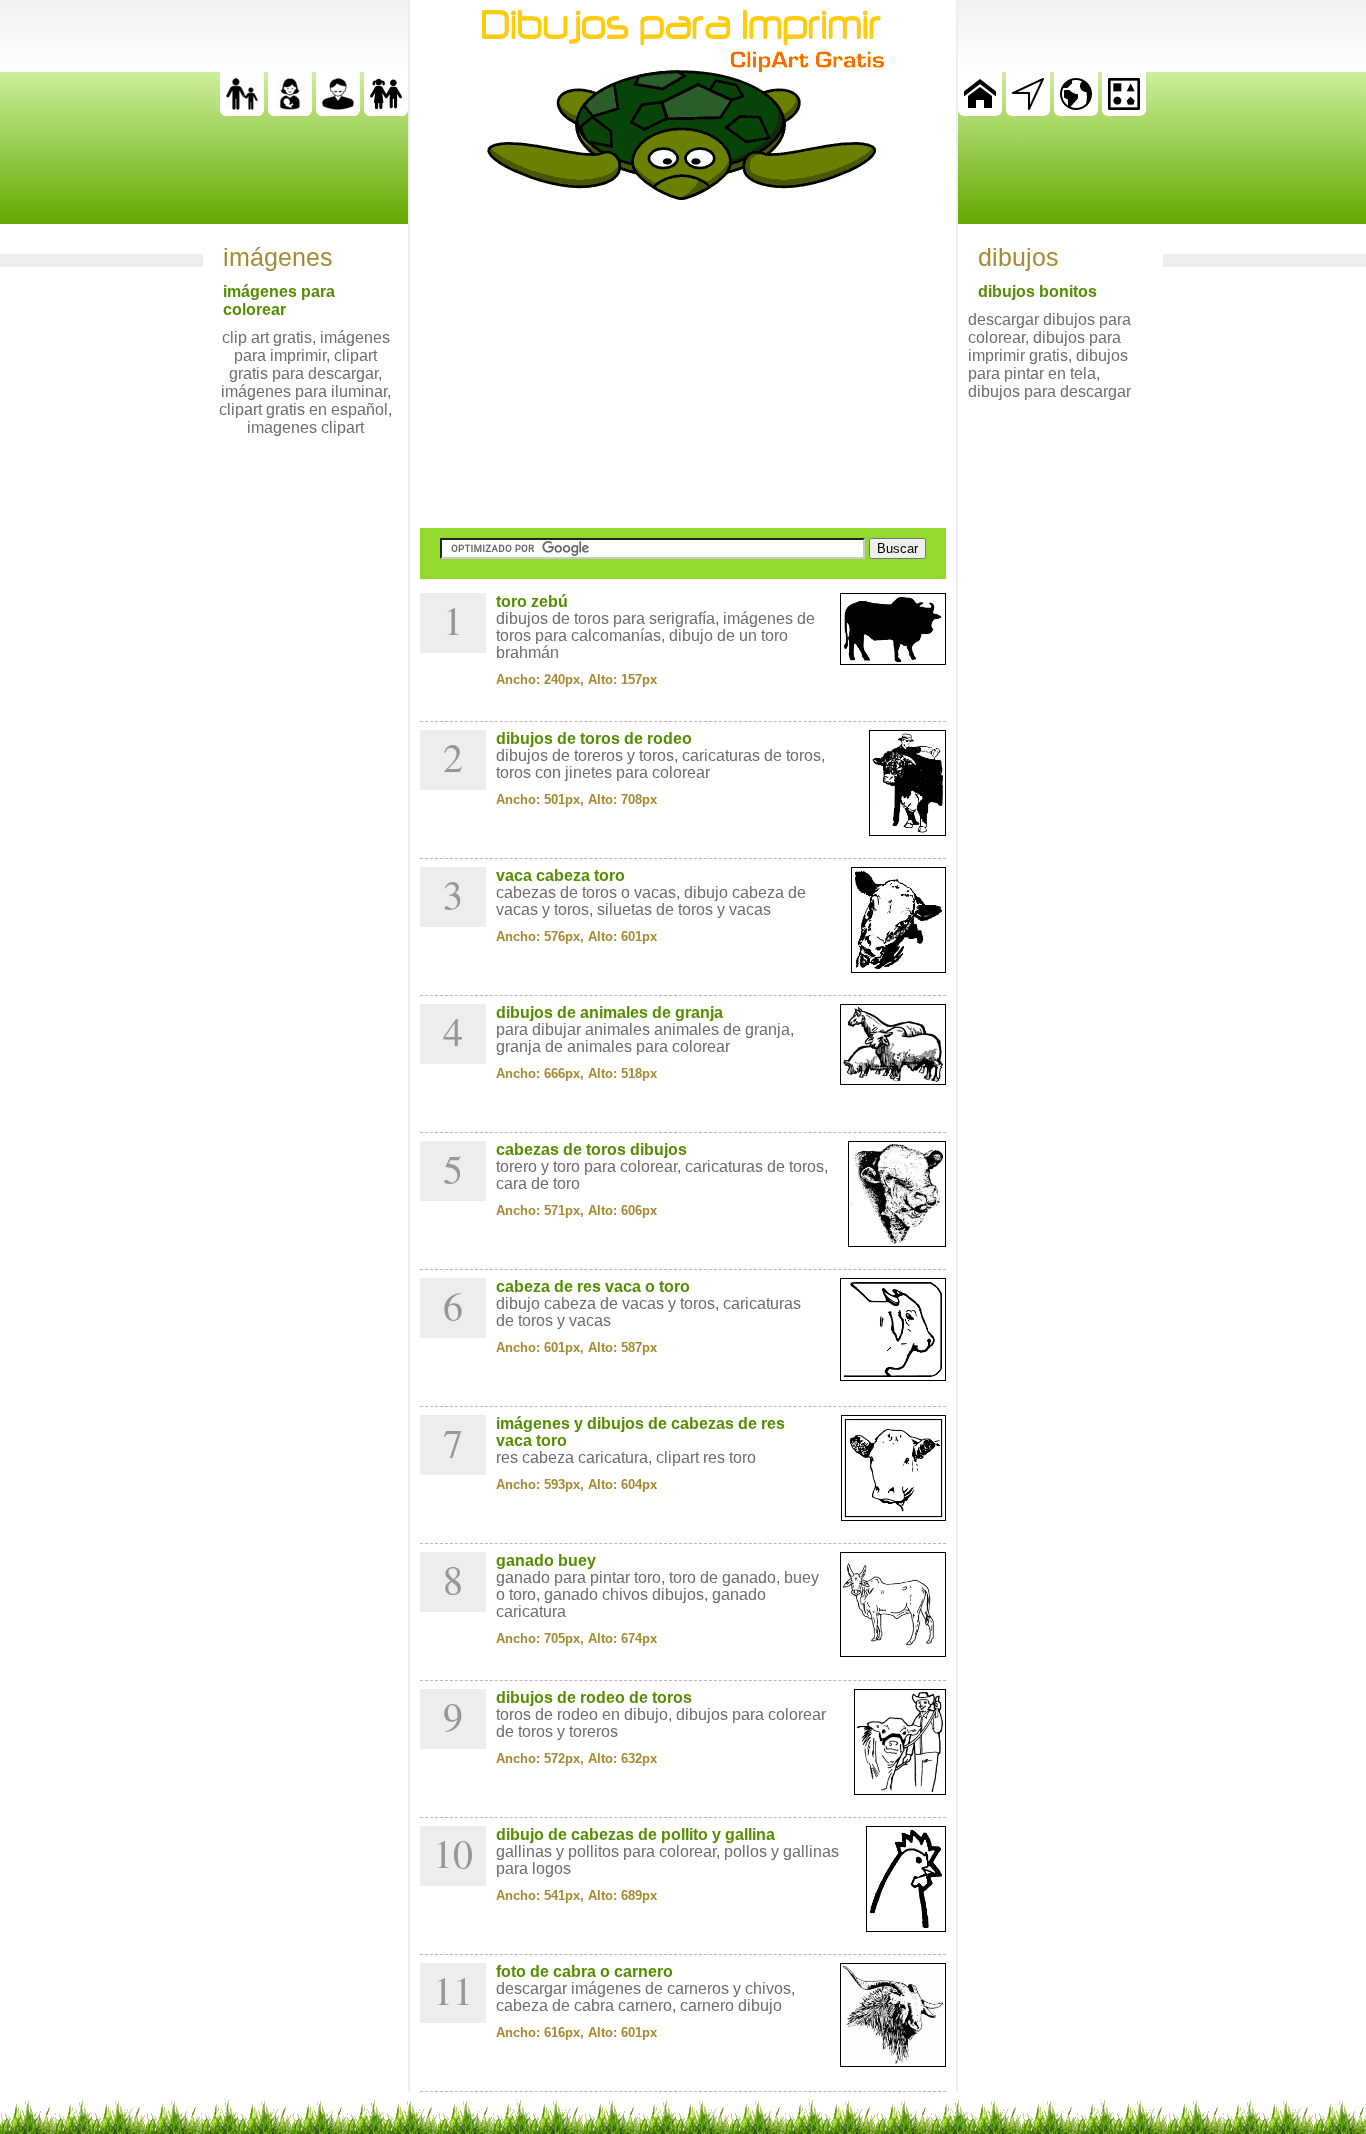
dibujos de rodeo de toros (594, 1697)
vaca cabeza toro (560, 875)
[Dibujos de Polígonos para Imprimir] (1124, 110)
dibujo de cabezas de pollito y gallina (635, 1834)
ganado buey (546, 1560)
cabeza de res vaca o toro (593, 1286)
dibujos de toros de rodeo (594, 738)
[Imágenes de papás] (338, 110)
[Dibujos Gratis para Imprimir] (980, 110)
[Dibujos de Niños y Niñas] (386, 110)
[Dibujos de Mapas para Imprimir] (1076, 110)
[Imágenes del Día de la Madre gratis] (290, 110)
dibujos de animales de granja (609, 1012)
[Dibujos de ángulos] (1028, 110)
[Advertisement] (683, 364)
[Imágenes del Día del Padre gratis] (242, 110)
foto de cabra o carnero (584, 1971)
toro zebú (532, 601)
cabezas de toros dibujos (591, 1149)
